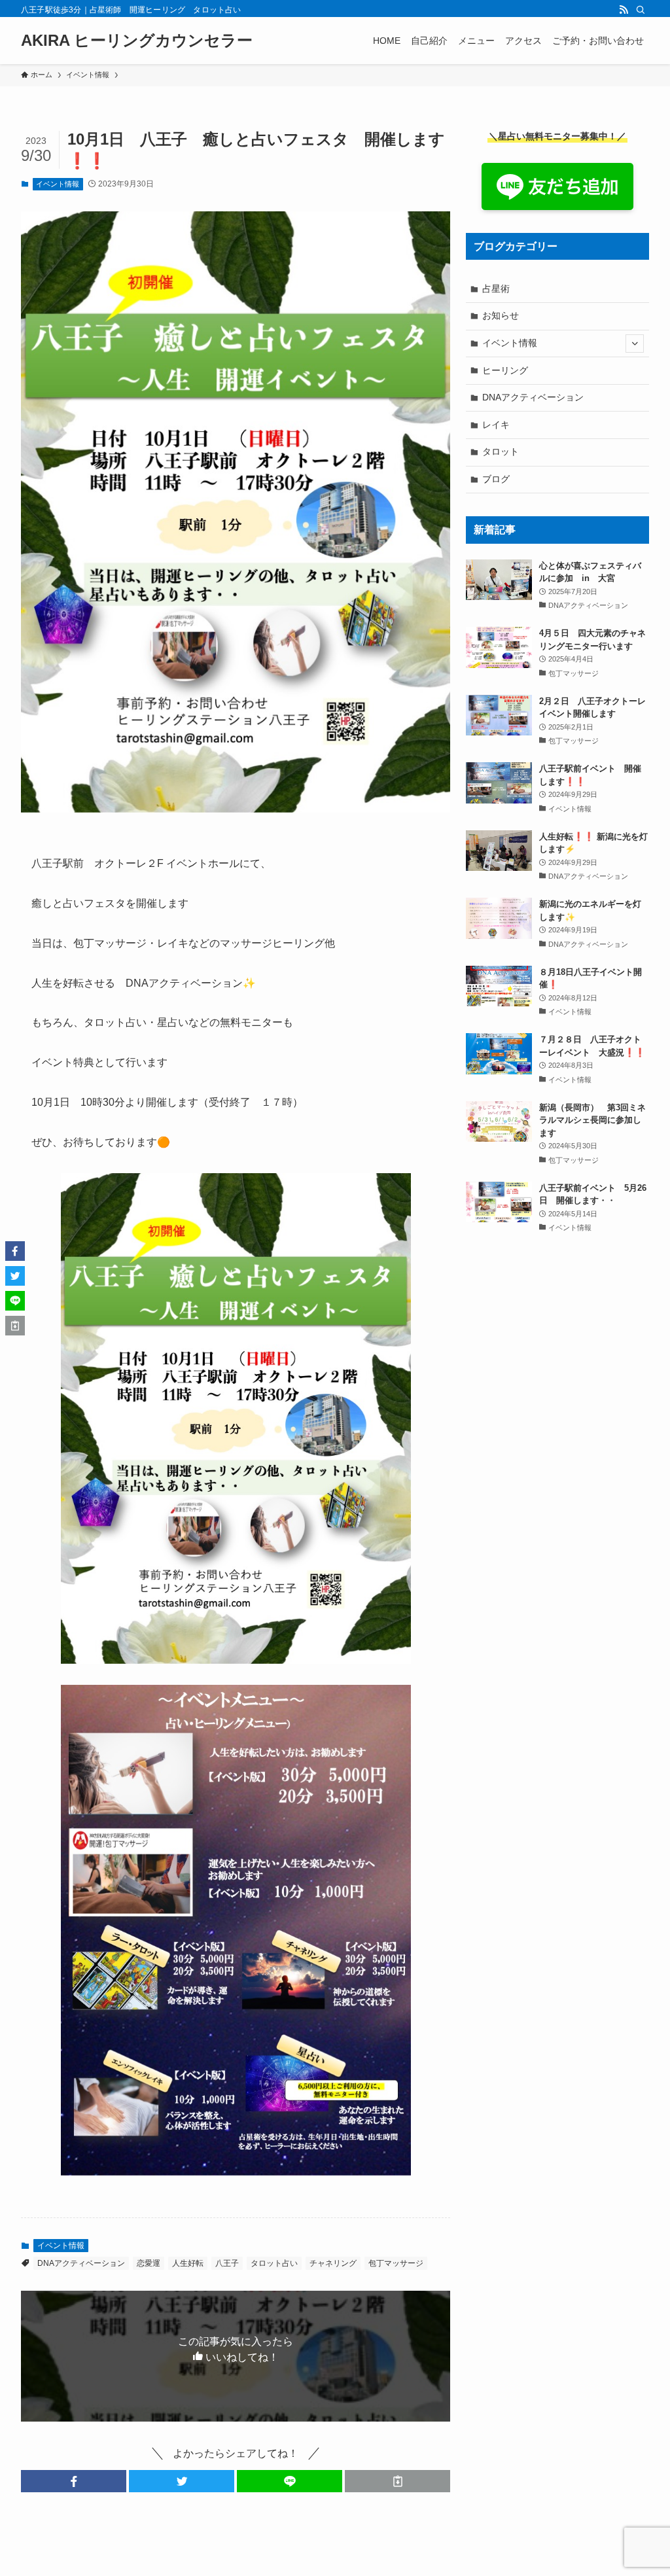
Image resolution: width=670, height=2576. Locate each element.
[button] (74, 2481)
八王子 (227, 2263)
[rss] (624, 10)
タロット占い (274, 2263)
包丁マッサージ (396, 2263)
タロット (501, 451)
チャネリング (333, 2263)
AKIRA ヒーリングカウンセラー (137, 41)
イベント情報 (58, 184)
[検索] (641, 10)
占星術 (496, 289)
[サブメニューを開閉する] (635, 344)
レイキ (496, 425)
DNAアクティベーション (81, 2263)
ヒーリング (505, 370)
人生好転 (188, 2263)
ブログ (496, 479)
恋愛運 (149, 2263)
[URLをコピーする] (397, 2481)
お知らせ (501, 315)
